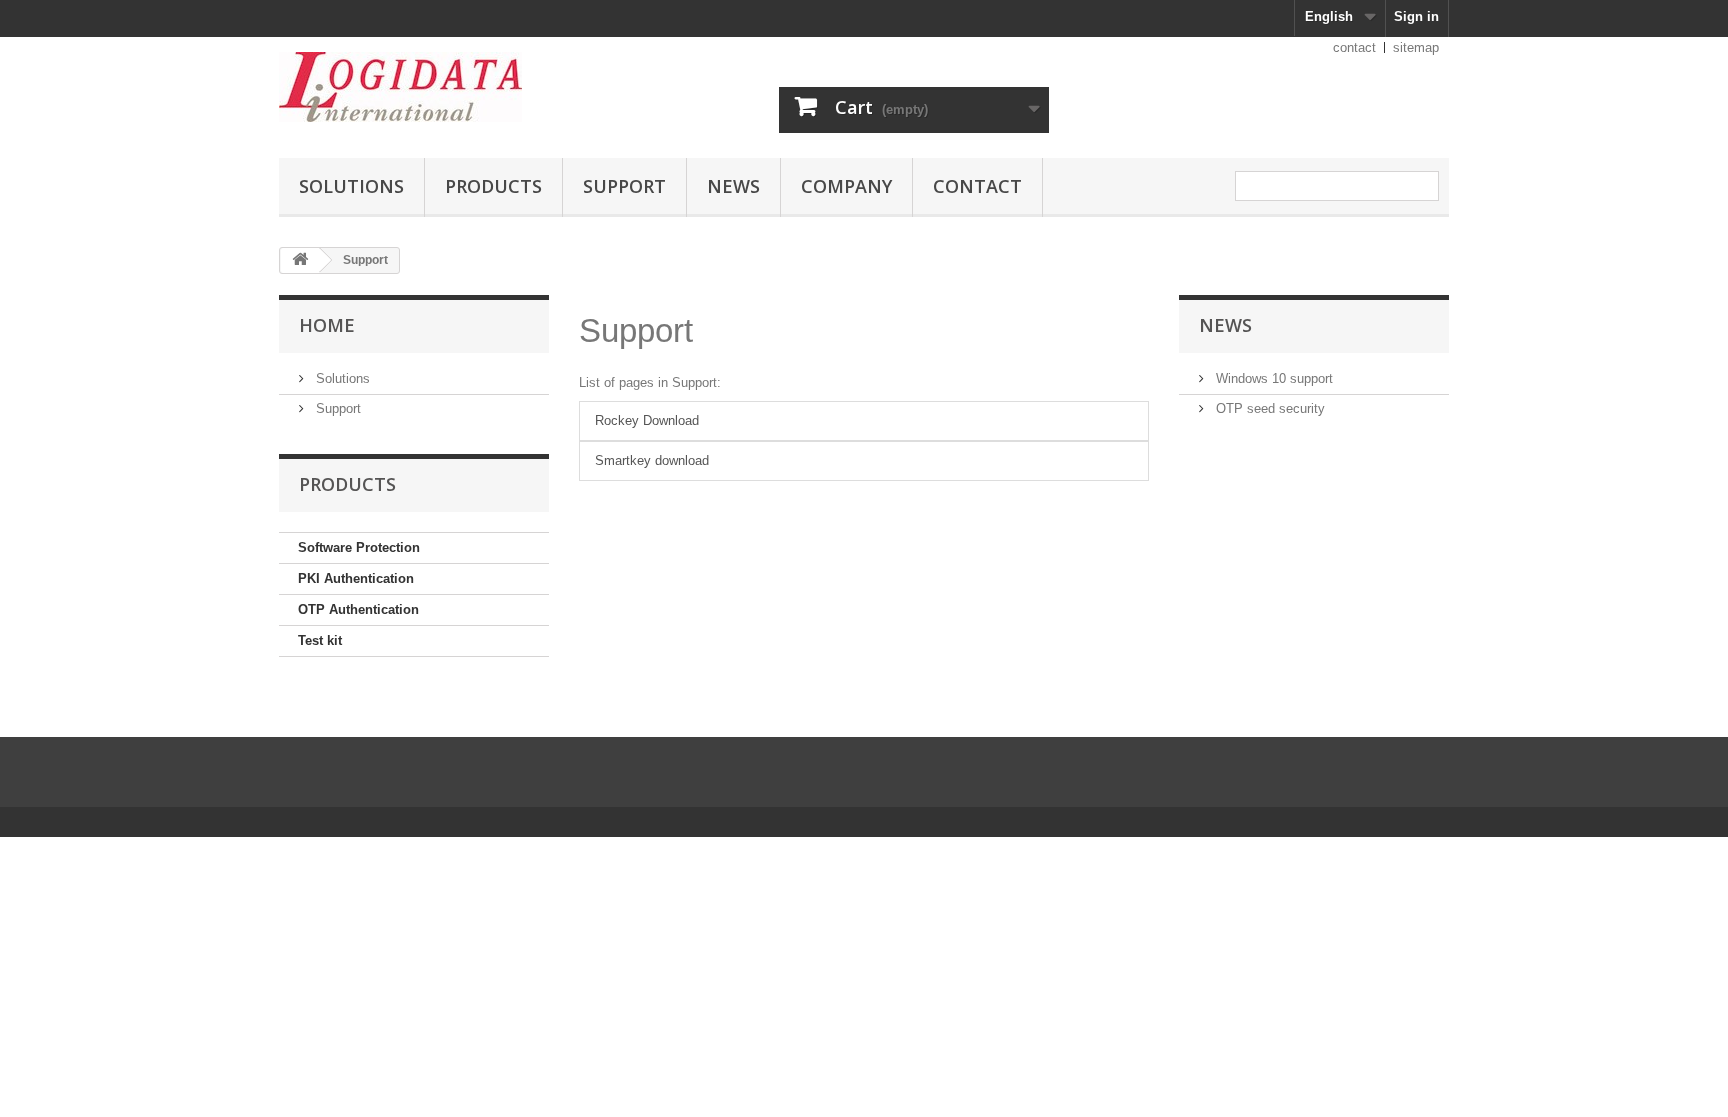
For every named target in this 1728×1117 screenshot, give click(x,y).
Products (493, 186)
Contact (977, 186)
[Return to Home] (300, 260)
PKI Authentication (356, 578)
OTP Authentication (358, 609)
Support (624, 186)
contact (1354, 47)
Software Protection (359, 547)
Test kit (320, 640)
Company (846, 186)
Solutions (351, 186)
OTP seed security (1268, 408)
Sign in (1416, 16)
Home (327, 325)
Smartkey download (652, 460)
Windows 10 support (1272, 378)
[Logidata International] (464, 87)
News (733, 186)
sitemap (1416, 47)
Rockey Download (647, 420)
